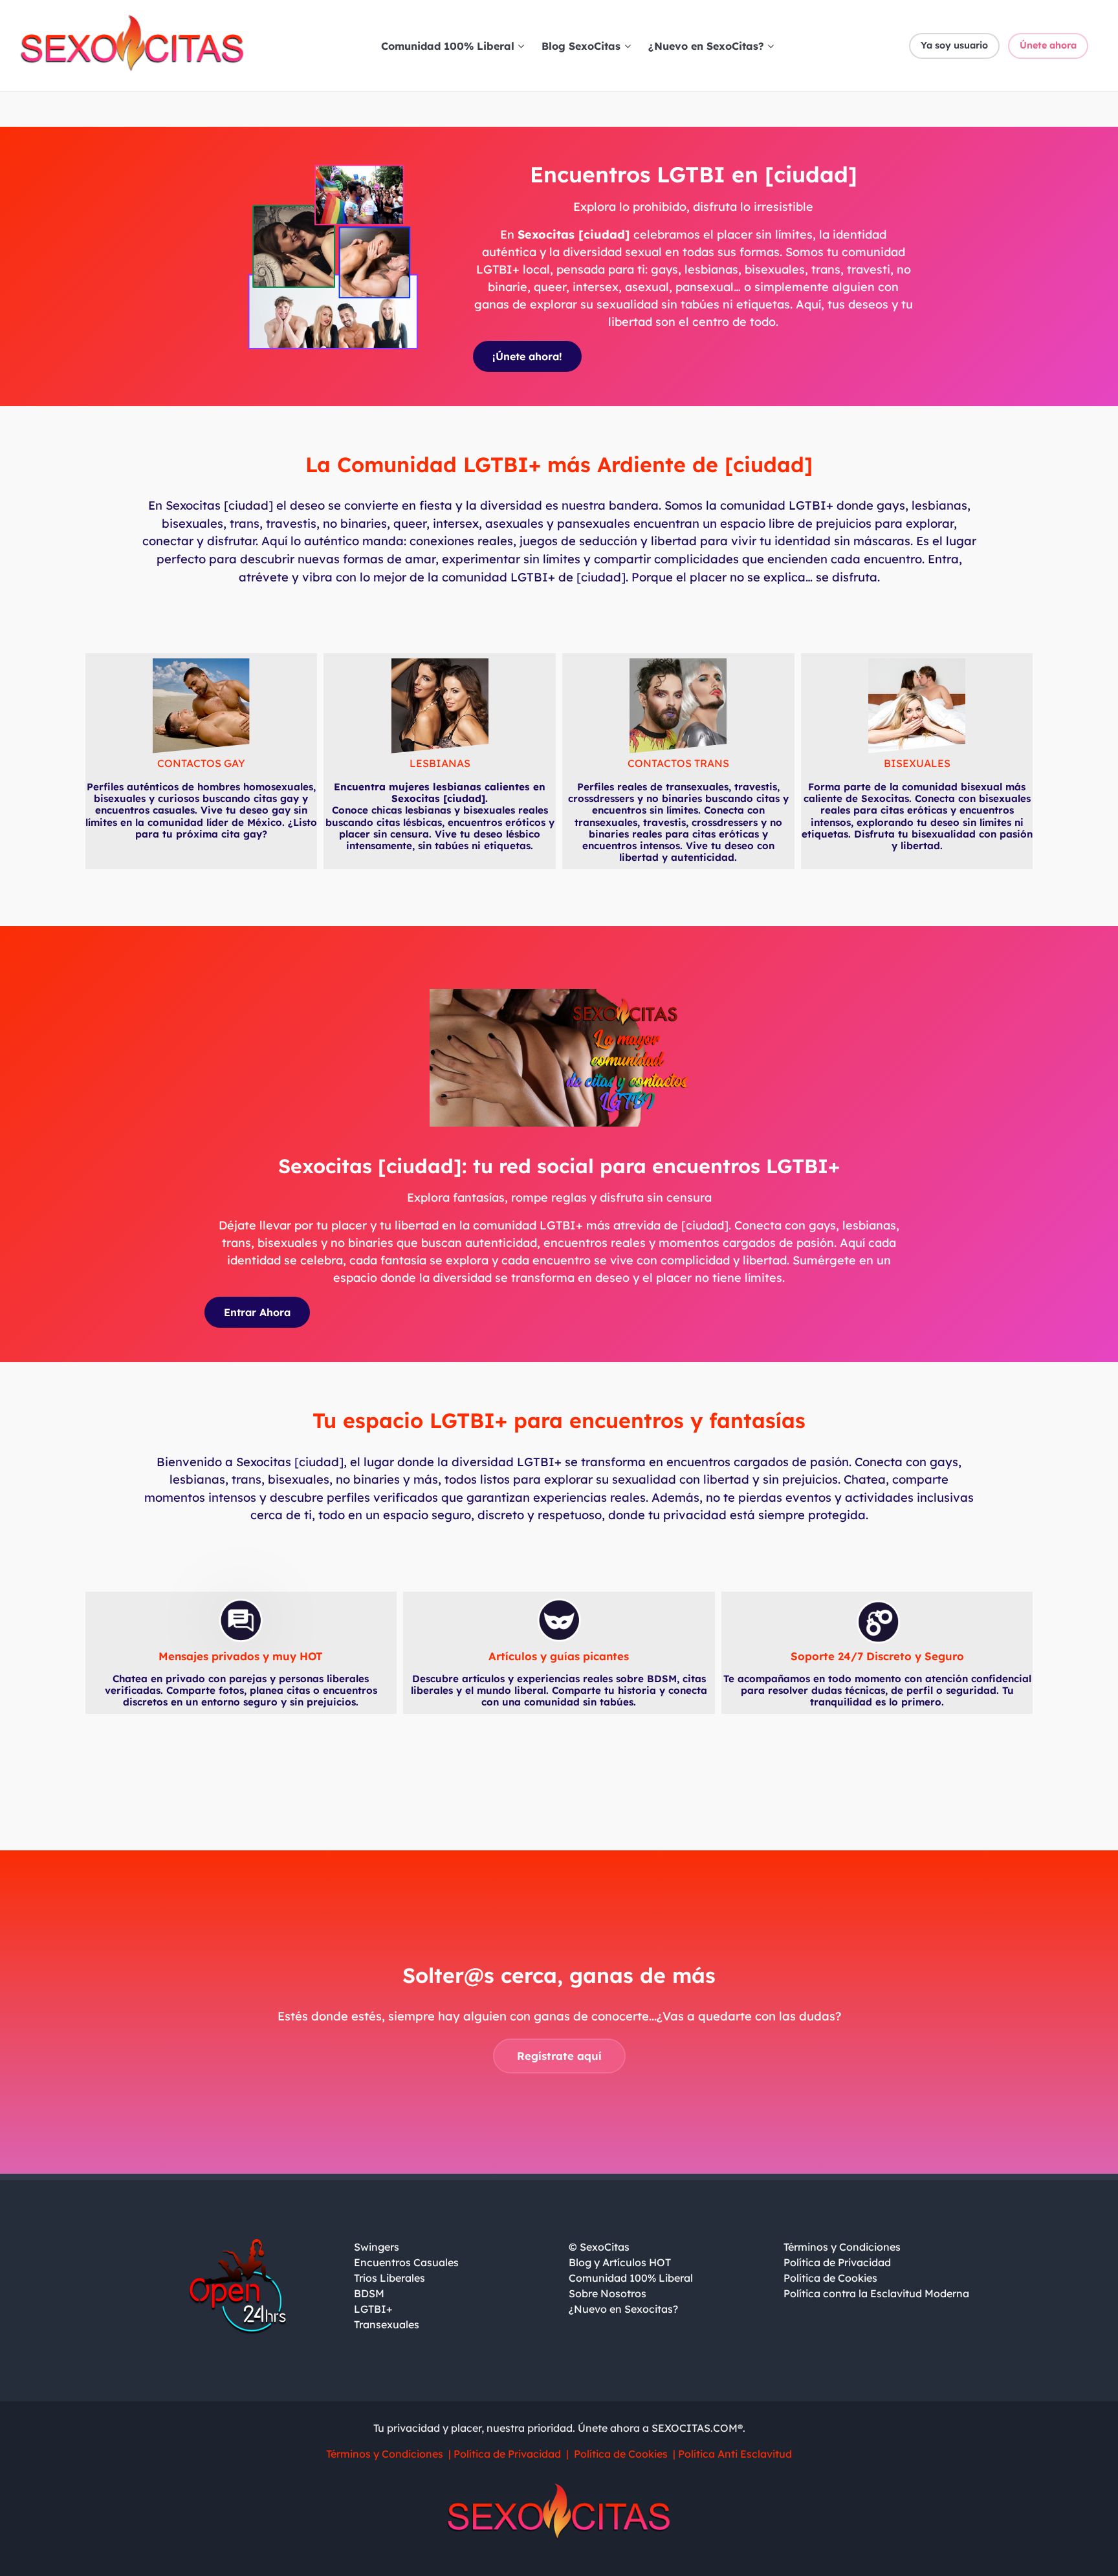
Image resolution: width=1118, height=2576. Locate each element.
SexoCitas (605, 2247)
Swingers (377, 2247)
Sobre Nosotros (608, 2293)
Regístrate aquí (559, 2056)
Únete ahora (1048, 45)
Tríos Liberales (389, 2278)
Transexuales (387, 2324)
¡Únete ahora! (527, 356)
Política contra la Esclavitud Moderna (876, 2293)
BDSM (369, 2293)
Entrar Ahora (257, 1312)
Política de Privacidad (838, 2262)
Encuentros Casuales (406, 2262)
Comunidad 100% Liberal (448, 46)
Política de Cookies (830, 2278)
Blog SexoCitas (581, 46)
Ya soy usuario (954, 45)
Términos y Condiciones (842, 2247)
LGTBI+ (373, 2309)
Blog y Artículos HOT (620, 2262)
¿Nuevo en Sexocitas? (623, 2309)
